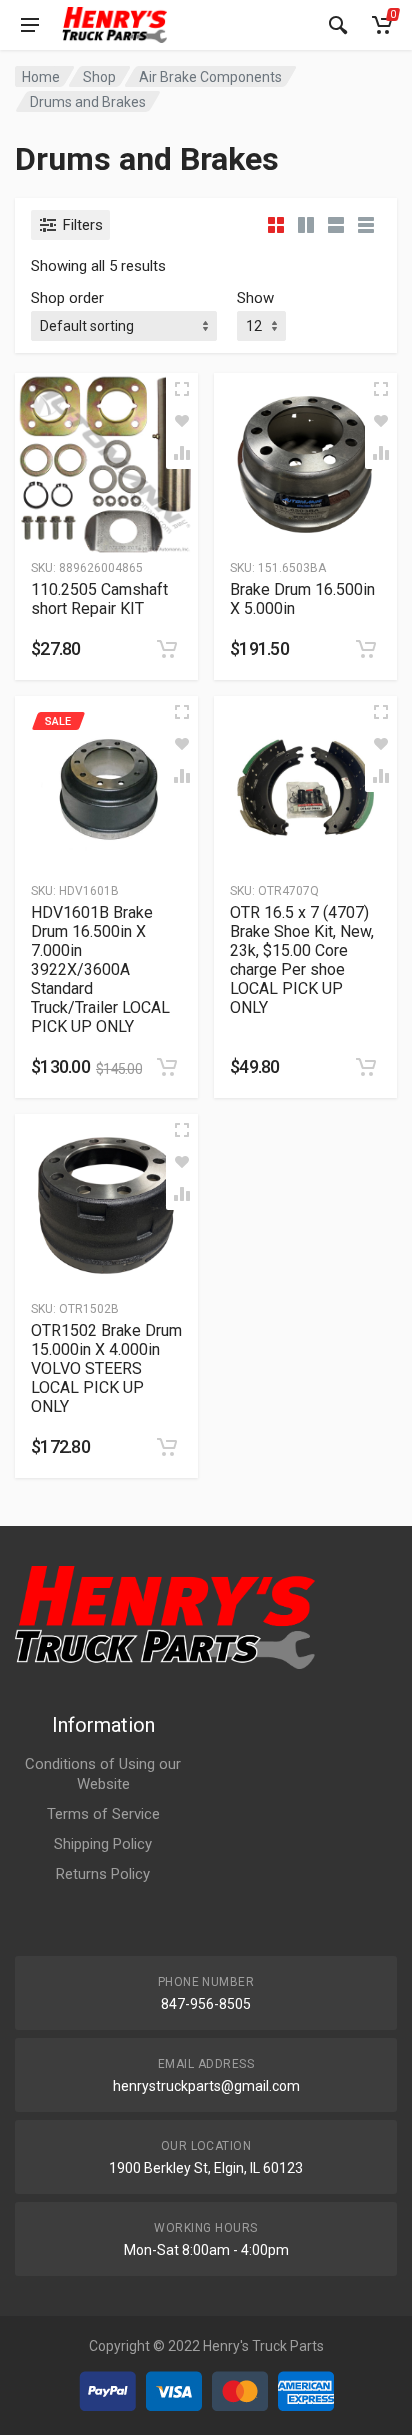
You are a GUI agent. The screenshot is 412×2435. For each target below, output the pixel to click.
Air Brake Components (210, 77)
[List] (336, 225)
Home (41, 77)
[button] (167, 649)
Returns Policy (103, 1874)
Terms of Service (103, 1814)
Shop (99, 77)
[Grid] (276, 225)
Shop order (67, 298)
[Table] (366, 225)
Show (255, 298)
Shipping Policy (103, 1844)
